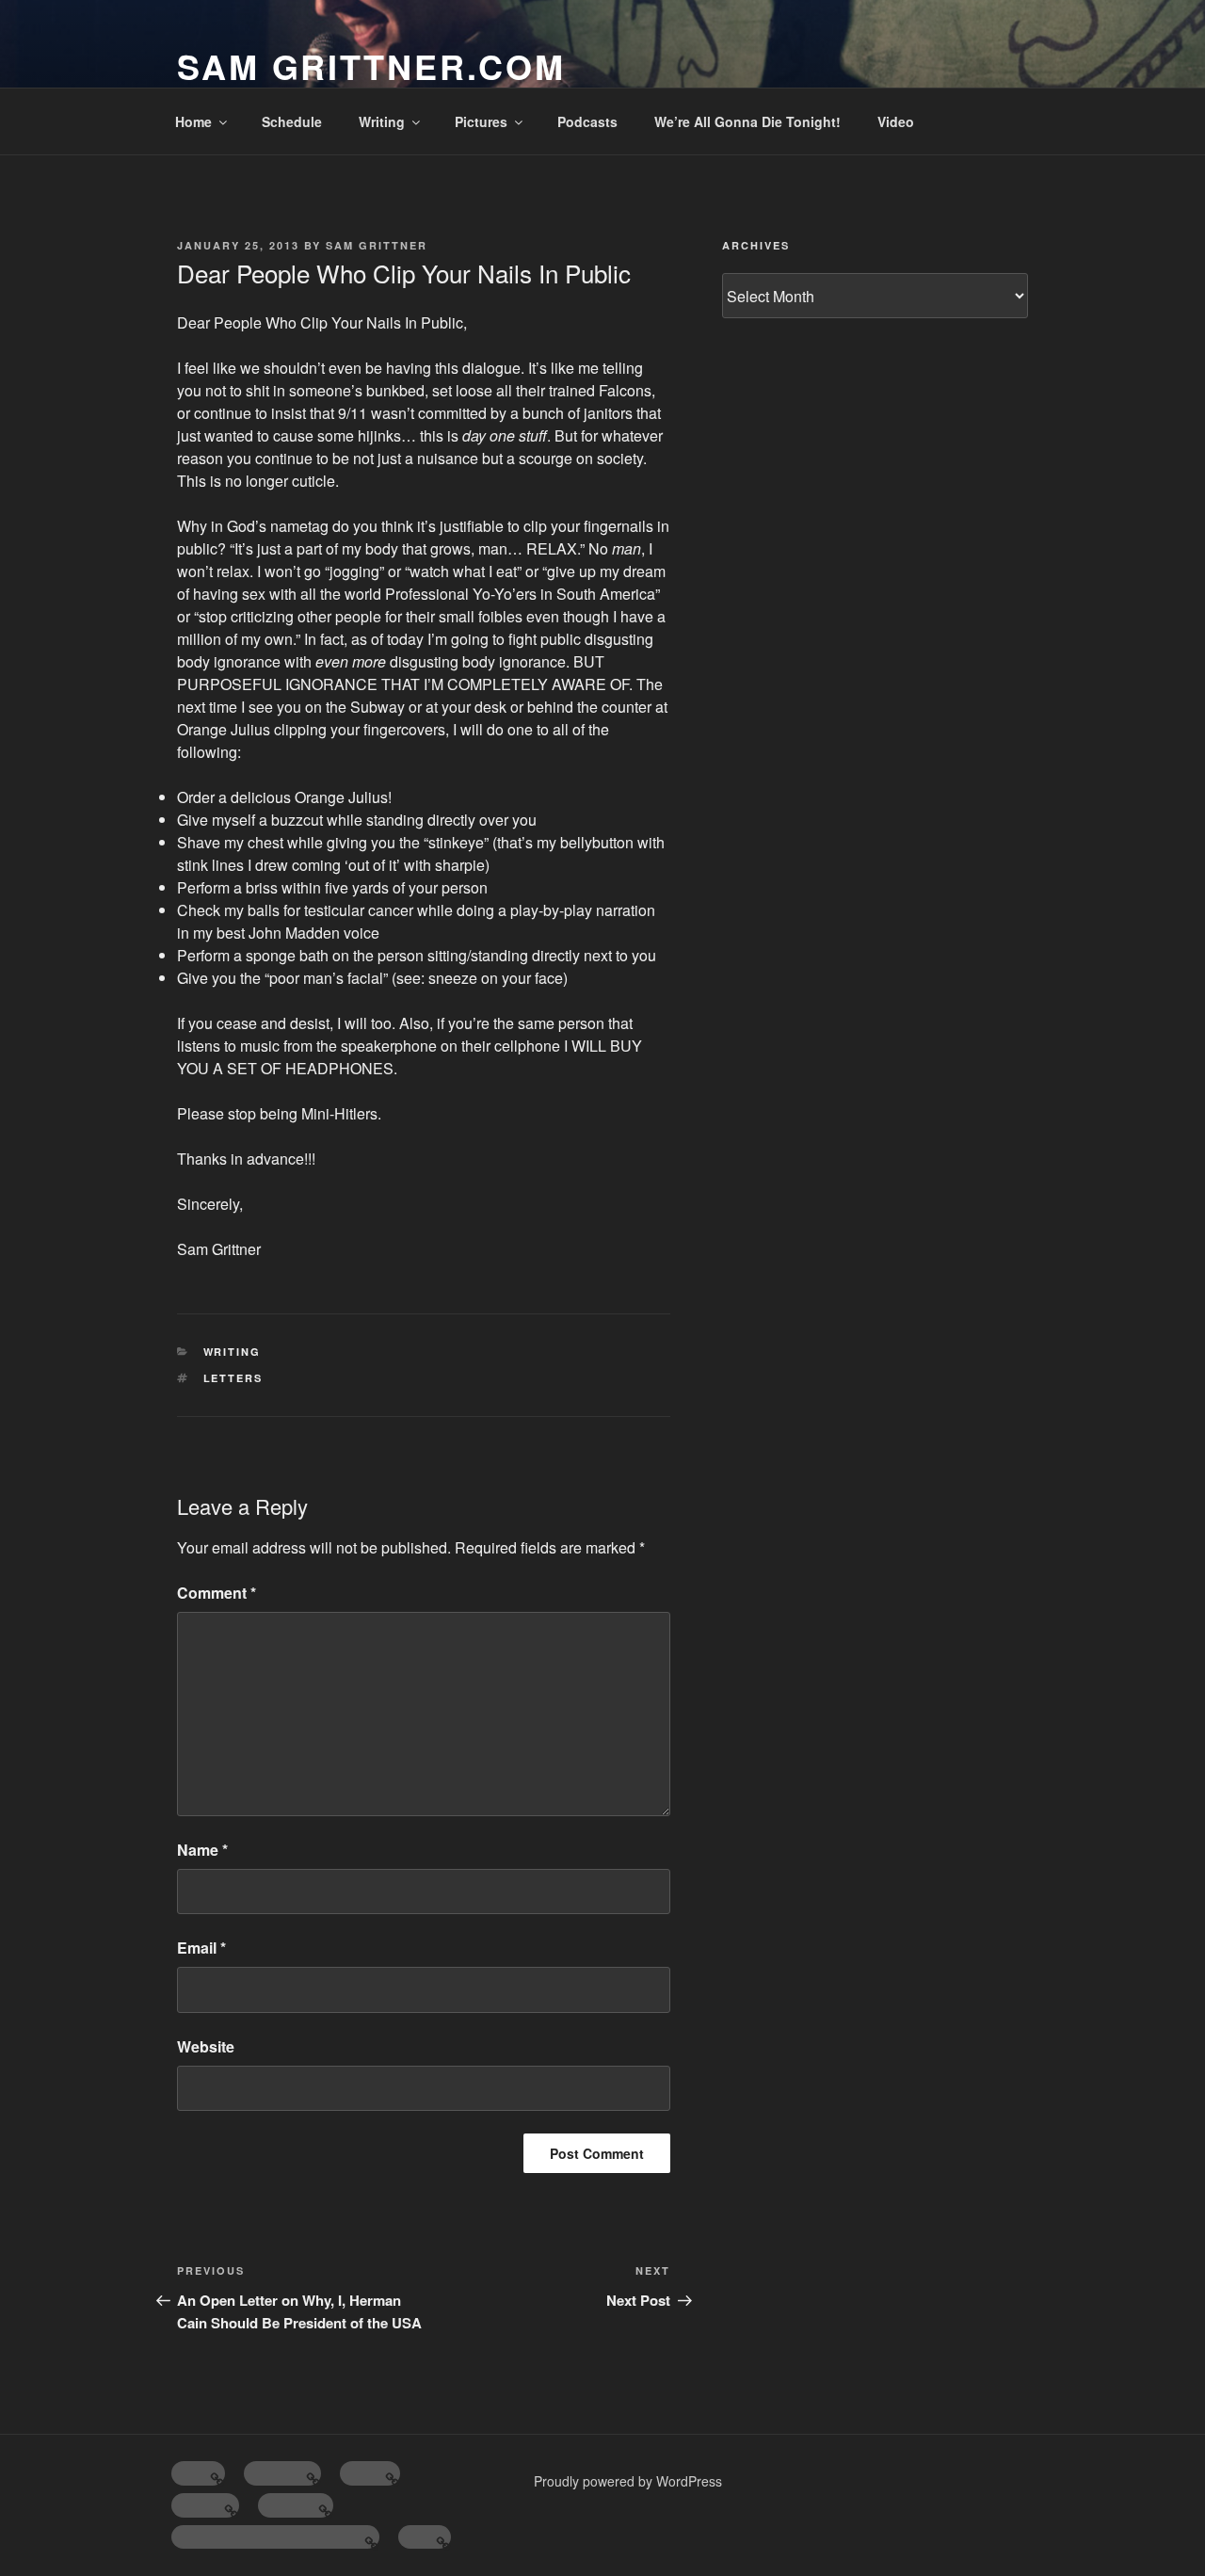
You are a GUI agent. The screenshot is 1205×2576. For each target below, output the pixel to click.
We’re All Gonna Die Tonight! (747, 121)
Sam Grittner (377, 245)
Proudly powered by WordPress (628, 2481)
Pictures (481, 121)
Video (896, 121)
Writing (382, 121)
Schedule (292, 121)
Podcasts (587, 121)
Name (202, 1850)
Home (193, 121)
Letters (233, 1378)
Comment (217, 1593)
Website (206, 2046)
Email (201, 1948)
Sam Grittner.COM (371, 66)
